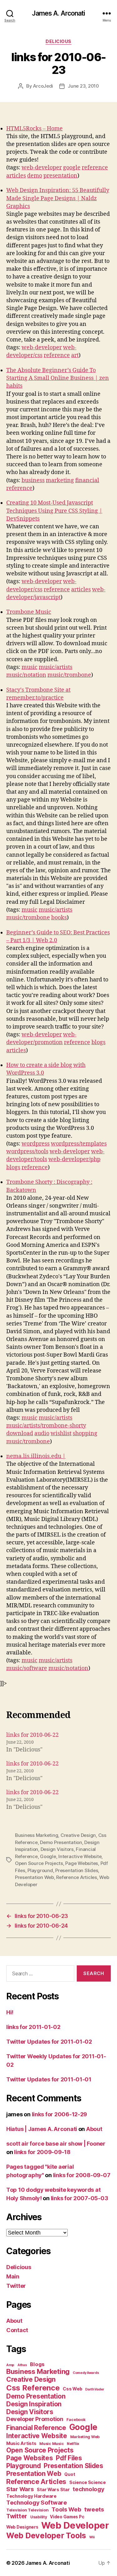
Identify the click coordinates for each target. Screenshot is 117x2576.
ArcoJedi (43, 86)
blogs (98, 1042)
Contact (17, 2330)
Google (48, 1856)
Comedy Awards (86, 2373)
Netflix (73, 2444)
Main (13, 2276)
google (72, 168)
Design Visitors (57, 1849)
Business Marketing (37, 1835)
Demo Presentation (61, 1842)
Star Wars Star (53, 2490)
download (20, 1433)
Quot (70, 2474)
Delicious (58, 41)
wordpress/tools (27, 1152)
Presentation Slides (77, 1870)
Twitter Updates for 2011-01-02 (49, 2042)
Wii (92, 2537)
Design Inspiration (34, 2404)
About (94, 2129)
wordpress (36, 1144)
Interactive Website (80, 1856)
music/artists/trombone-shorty (46, 1426)
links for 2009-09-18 (42, 2152)
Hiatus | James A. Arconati (42, 2129)
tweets (94, 2509)
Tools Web (66, 2509)
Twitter (16, 2286)
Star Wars (20, 2489)
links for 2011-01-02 (33, 2027)
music (29, 667)
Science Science (88, 2482)
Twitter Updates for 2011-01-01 (49, 2079)
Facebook (76, 2420)
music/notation (26, 675)
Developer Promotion (35, 2419)
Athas (22, 2365)
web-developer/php (74, 1159)
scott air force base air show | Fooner (56, 2144)
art (75, 355)
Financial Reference (36, 2428)
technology (88, 2489)
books (59, 918)
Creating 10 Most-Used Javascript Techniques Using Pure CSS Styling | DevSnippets (54, 511)
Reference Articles (76, 1877)
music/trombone (69, 675)
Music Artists (21, 2443)
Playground (40, 1870)
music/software (27, 1668)
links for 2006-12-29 (60, 2114)
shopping (85, 1433)
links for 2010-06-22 (32, 1735)
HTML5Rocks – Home (34, 129)
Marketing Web (85, 2437)
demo (35, 176)
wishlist (61, 1433)
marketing (60, 480)
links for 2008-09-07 (82, 2175)
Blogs (37, 2364)
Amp (10, 2365)
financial (87, 480)
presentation (60, 176)
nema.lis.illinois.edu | (36, 1456)
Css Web (72, 2389)
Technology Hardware (31, 2496)
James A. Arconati (58, 13)
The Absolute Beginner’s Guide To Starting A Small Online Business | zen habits (58, 378)
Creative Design (78, 1835)
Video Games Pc (67, 2517)
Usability (39, 2517)
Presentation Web (34, 1877)
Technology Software (37, 2502)
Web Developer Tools (46, 2535)
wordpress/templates (79, 1144)
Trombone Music (29, 612)
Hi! (10, 2012)
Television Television (27, 2510)
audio (42, 1433)
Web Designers (22, 2527)
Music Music (51, 2444)
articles (16, 176)
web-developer (42, 168)
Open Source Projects (39, 1863)
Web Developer (75, 2525)
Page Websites (82, 1863)
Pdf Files (69, 2458)
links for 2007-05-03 (80, 2198)
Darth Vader (95, 2389)
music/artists (56, 667)
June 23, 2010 (83, 86)
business (33, 480)
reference (95, 168)
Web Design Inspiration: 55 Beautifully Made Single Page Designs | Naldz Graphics (58, 198)
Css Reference (33, 2388)
